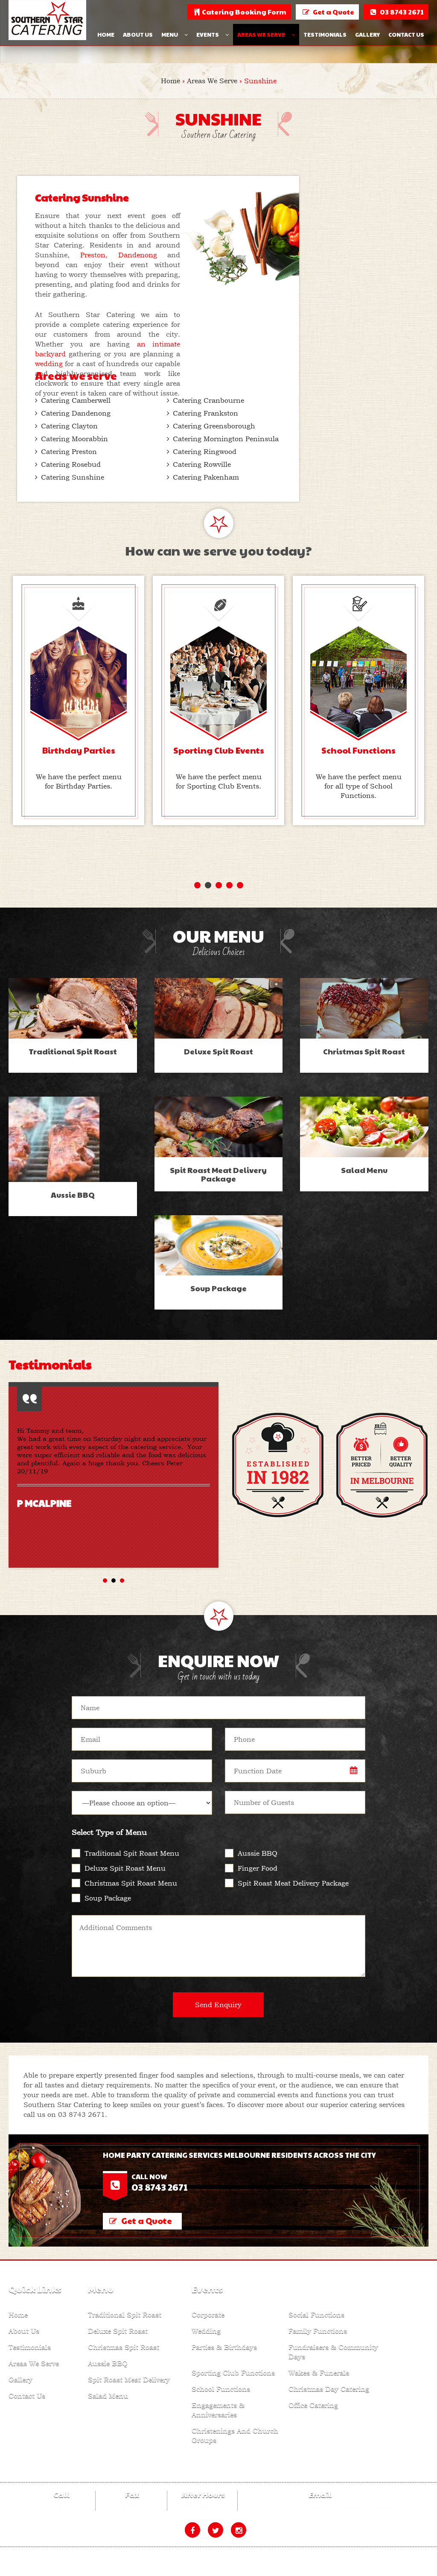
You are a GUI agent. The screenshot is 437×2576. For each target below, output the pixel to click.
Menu (170, 35)
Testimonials (325, 35)
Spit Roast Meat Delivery (129, 2379)
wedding (49, 364)
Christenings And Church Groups (235, 2435)
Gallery (367, 35)
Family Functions (318, 2331)
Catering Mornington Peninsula (226, 439)
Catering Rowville (202, 464)
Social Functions (316, 2314)
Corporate (208, 2314)
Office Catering (313, 2405)
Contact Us (406, 35)
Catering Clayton (69, 426)
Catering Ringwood (205, 451)
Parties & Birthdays (224, 2347)
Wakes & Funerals (319, 2372)
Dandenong (143, 255)
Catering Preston (69, 451)
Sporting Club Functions (233, 2372)
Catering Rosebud (71, 464)
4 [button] (229, 885)
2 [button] (208, 885)
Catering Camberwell (76, 400)
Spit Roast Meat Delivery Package (293, 1883)
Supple (358, 2561)
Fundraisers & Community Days (333, 2352)
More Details (73, 1015)
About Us (138, 35)
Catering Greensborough (214, 426)
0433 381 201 (203, 2506)
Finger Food (258, 1868)
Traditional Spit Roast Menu (132, 1853)
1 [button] (197, 885)
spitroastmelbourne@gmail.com (320, 2506)
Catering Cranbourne (208, 400)
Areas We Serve (261, 35)
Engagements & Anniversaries (218, 2410)
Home (106, 35)
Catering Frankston (205, 413)
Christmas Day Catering (329, 2389)
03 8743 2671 (82, 2114)
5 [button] (240, 885)
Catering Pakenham (206, 477)
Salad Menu (108, 2396)
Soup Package (108, 1898)
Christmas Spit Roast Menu (131, 1883)
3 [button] (219, 885)
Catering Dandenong (76, 413)
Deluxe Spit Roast (118, 2331)
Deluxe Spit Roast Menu (125, 1868)
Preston (93, 255)
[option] (79, 700)
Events (208, 35)
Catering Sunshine (73, 477)
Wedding (206, 2331)
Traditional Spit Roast (125, 2314)
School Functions (221, 2389)
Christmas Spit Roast (124, 2347)
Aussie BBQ (258, 1853)
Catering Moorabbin (74, 439)
